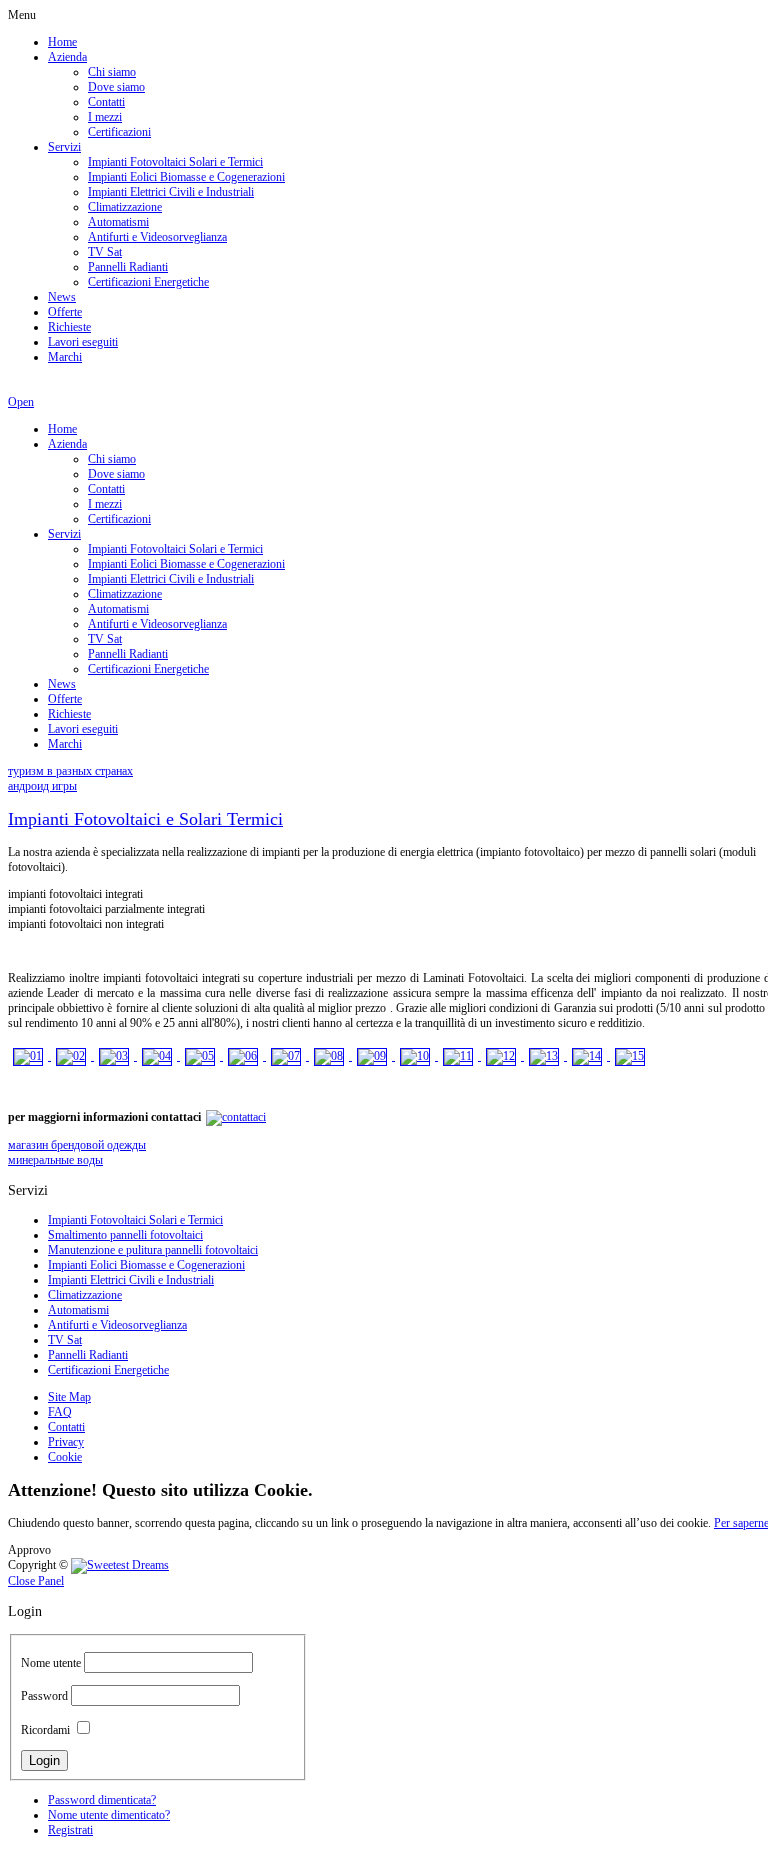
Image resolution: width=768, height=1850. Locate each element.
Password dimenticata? (102, 1800)
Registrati (70, 1830)
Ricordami (45, 1730)
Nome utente (51, 1663)
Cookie (65, 1457)
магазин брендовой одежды (77, 1145)
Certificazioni (119, 132)
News (62, 297)
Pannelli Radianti (128, 267)
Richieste (69, 327)
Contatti (106, 102)
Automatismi (118, 222)
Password (44, 1696)
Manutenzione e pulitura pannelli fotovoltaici (153, 1250)
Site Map (69, 1397)
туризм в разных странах (70, 771)
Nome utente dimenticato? (109, 1815)
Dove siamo (116, 87)
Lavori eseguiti (83, 342)
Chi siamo (112, 72)
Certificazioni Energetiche (148, 282)
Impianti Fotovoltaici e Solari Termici (145, 819)
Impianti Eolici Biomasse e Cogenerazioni (186, 177)
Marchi (65, 357)
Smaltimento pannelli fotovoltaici (125, 1235)
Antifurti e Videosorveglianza (157, 237)
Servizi (64, 147)
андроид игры (42, 786)
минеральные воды (55, 1160)
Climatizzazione (125, 207)
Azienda (67, 57)
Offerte (65, 312)
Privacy (66, 1442)
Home (62, 42)
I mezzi (105, 117)
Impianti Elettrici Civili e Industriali (171, 192)
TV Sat (105, 252)
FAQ (60, 1412)
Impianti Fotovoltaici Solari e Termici (175, 162)
